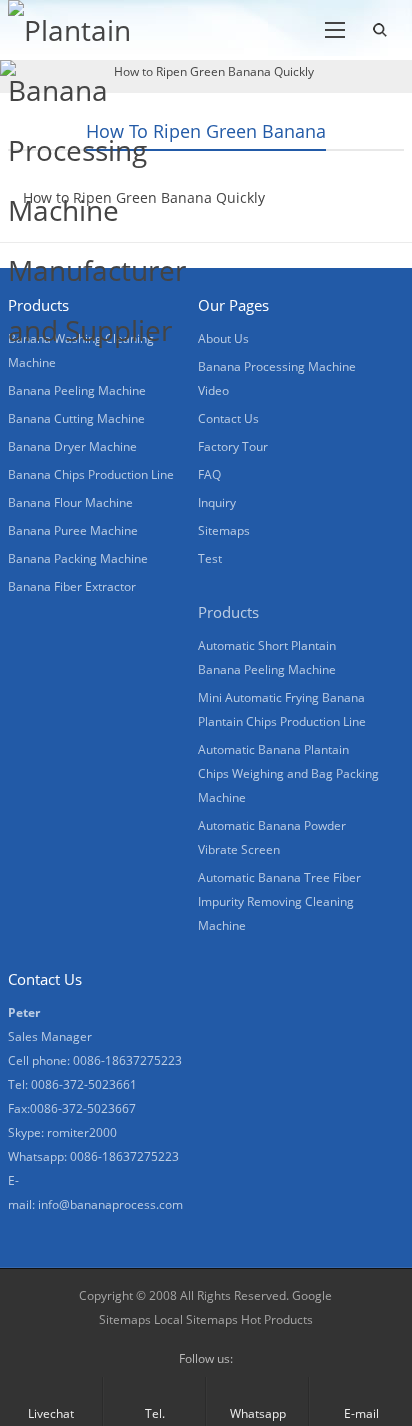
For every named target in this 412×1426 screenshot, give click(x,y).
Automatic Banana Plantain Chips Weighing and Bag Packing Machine (288, 773)
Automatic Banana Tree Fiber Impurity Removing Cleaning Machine (279, 901)
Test (210, 558)
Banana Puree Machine (73, 530)
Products (228, 612)
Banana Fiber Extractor (72, 586)
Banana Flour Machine (70, 502)
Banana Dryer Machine (72, 446)
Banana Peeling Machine (77, 390)
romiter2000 (82, 1132)
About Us (223, 338)
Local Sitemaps (196, 1319)
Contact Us (228, 418)
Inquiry (217, 502)
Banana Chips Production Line (91, 474)
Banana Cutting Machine (76, 418)
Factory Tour (233, 446)
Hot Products (275, 1319)
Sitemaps (224, 530)
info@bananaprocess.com (110, 1204)
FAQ (209, 474)
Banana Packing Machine (78, 558)
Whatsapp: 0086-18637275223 (93, 1156)
